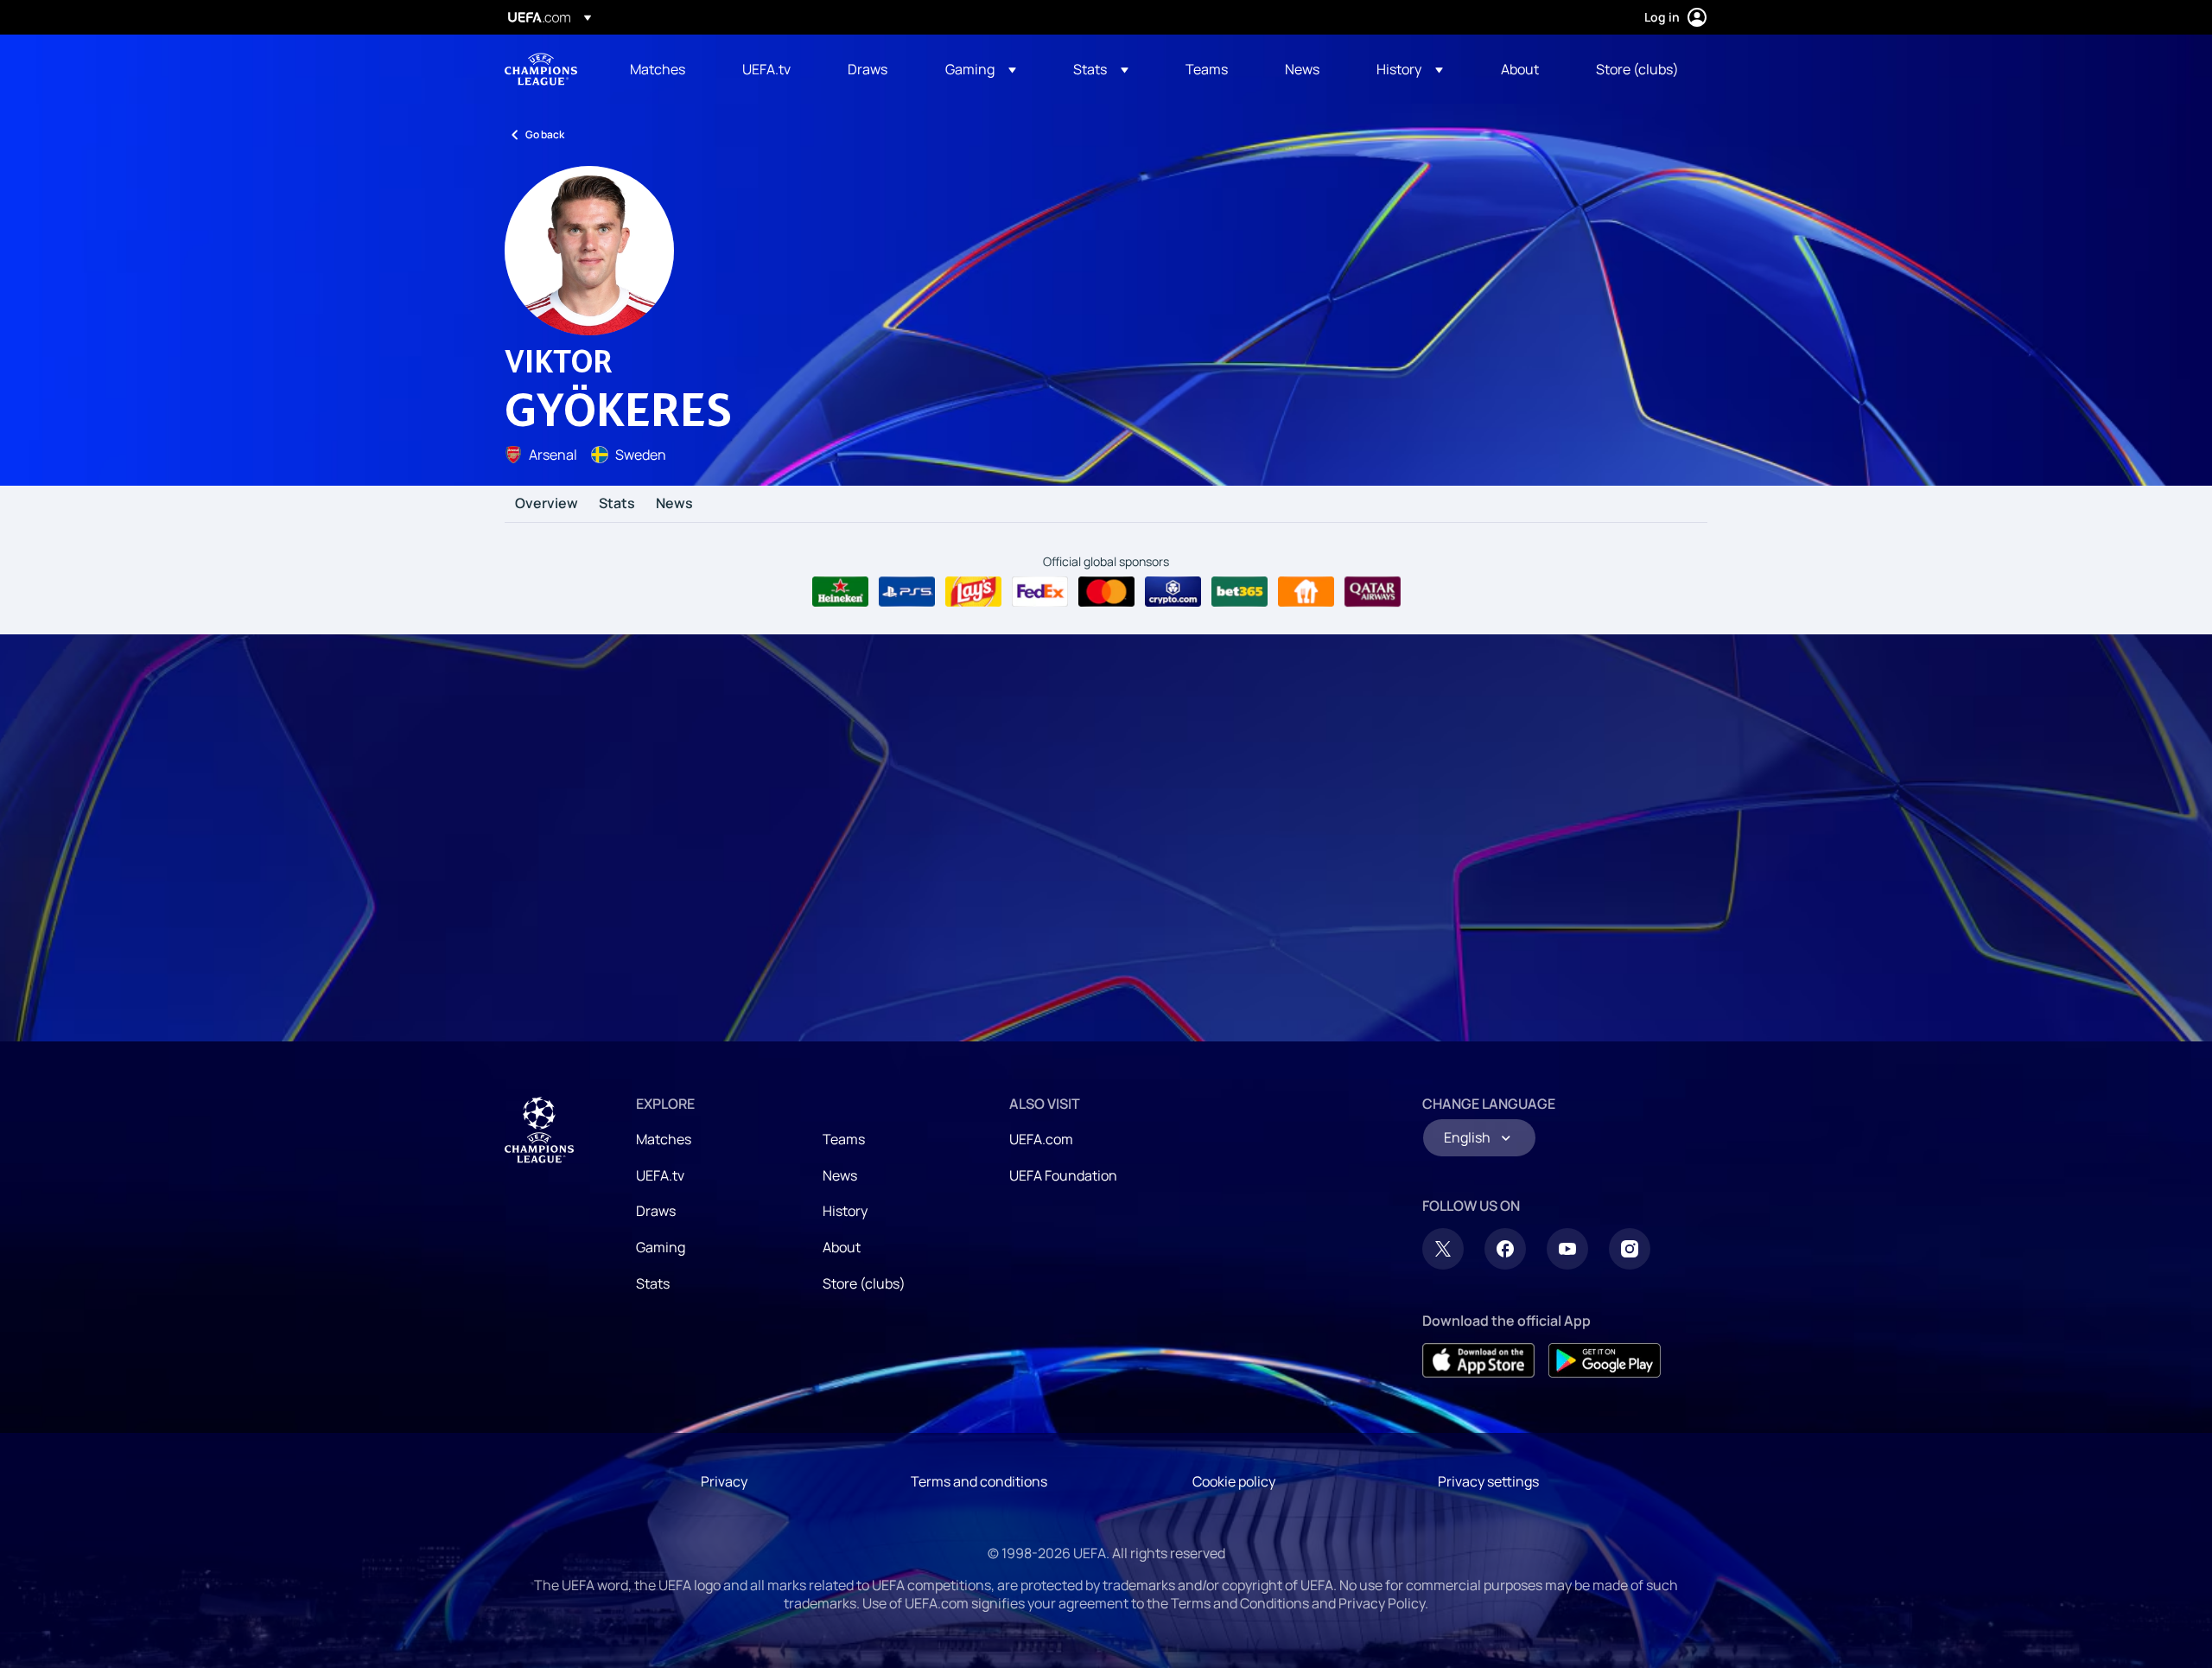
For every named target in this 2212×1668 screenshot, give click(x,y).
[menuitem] (664, 69)
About (842, 1247)
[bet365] (1239, 592)
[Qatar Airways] (1373, 592)
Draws (656, 1211)
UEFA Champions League (541, 69)
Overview (547, 504)
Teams (844, 1139)
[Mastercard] (1106, 592)
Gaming (661, 1247)
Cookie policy (1234, 1481)
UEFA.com (1041, 1139)
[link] (658, 69)
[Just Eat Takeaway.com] (1306, 592)
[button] (981, 69)
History (845, 1211)
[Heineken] (840, 592)
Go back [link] (545, 134)
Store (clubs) (864, 1283)
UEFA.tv (660, 1175)
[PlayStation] (907, 592)
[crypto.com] (1173, 592)
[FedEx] (1040, 592)
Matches (664, 1139)
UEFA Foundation (1063, 1175)
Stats (617, 504)
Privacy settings (1488, 1481)
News (674, 504)
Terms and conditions (979, 1481)
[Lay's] (973, 592)
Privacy (724, 1481)
